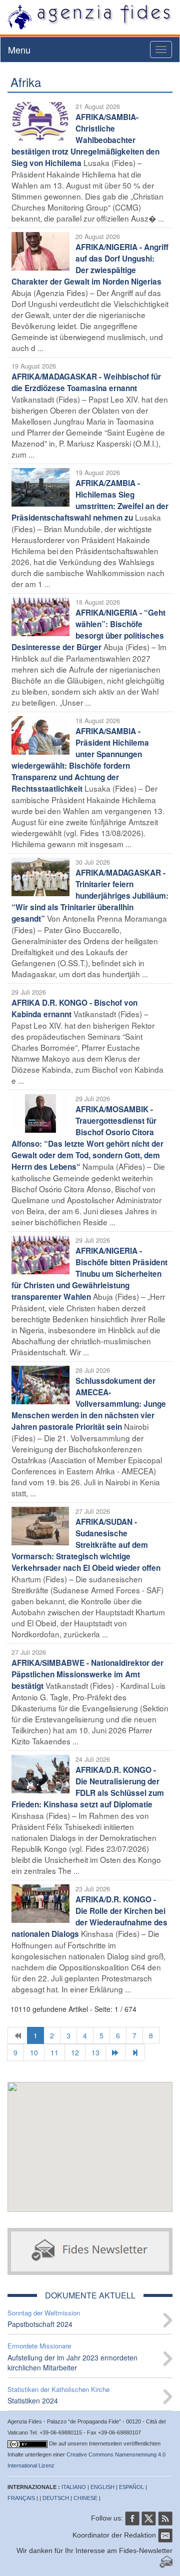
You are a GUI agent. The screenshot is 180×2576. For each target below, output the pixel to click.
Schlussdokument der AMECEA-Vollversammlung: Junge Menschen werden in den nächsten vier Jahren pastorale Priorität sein (89, 1404)
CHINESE (85, 2498)
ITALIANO (74, 2487)
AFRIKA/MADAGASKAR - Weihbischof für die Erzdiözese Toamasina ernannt (86, 382)
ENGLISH (102, 2487)
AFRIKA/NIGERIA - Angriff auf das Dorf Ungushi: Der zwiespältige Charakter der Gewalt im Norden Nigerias (90, 264)
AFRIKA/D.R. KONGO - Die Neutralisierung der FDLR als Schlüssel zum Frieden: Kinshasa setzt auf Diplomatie (88, 1787)
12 (75, 2052)
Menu (19, 50)
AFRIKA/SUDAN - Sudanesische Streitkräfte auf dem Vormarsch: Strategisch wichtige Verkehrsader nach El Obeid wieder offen (86, 1545)
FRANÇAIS (21, 2498)
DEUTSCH (56, 2498)
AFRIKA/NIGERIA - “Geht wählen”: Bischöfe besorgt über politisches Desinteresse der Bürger (88, 630)
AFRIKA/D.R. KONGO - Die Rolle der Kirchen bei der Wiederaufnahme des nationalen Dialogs (89, 1917)
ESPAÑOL (131, 2487)
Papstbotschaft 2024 (40, 2324)
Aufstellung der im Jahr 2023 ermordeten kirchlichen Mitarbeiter (72, 2362)
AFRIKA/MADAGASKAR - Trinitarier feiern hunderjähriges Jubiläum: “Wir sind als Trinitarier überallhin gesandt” (90, 896)
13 (95, 2052)
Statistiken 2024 (33, 2400)
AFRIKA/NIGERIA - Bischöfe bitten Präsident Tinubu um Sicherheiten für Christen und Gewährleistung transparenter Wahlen (89, 1274)
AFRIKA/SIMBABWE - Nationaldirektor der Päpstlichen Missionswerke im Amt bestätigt (87, 1674)
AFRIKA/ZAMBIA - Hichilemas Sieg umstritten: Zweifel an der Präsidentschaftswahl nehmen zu (90, 500)
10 (34, 2052)
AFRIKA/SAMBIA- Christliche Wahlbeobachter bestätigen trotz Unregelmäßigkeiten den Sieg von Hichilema (85, 140)
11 (54, 2052)
